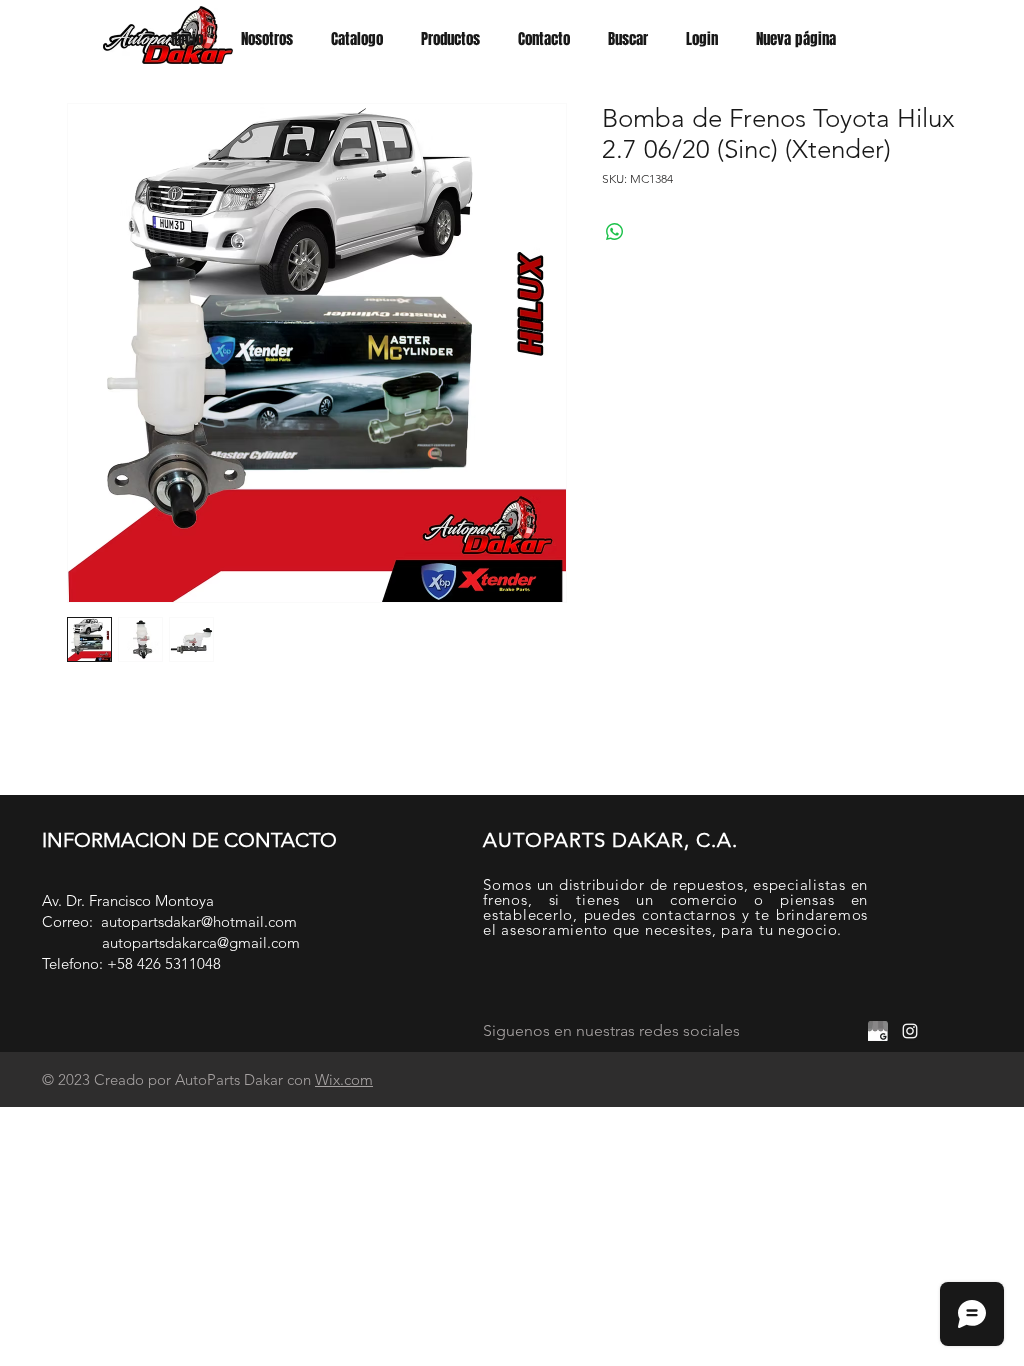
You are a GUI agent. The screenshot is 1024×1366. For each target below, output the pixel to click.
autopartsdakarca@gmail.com (201, 942)
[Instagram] (910, 1031)
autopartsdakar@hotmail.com (199, 921)
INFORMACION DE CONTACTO (189, 840)
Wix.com (344, 1079)
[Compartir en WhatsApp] (615, 232)
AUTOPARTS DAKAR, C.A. (610, 840)
